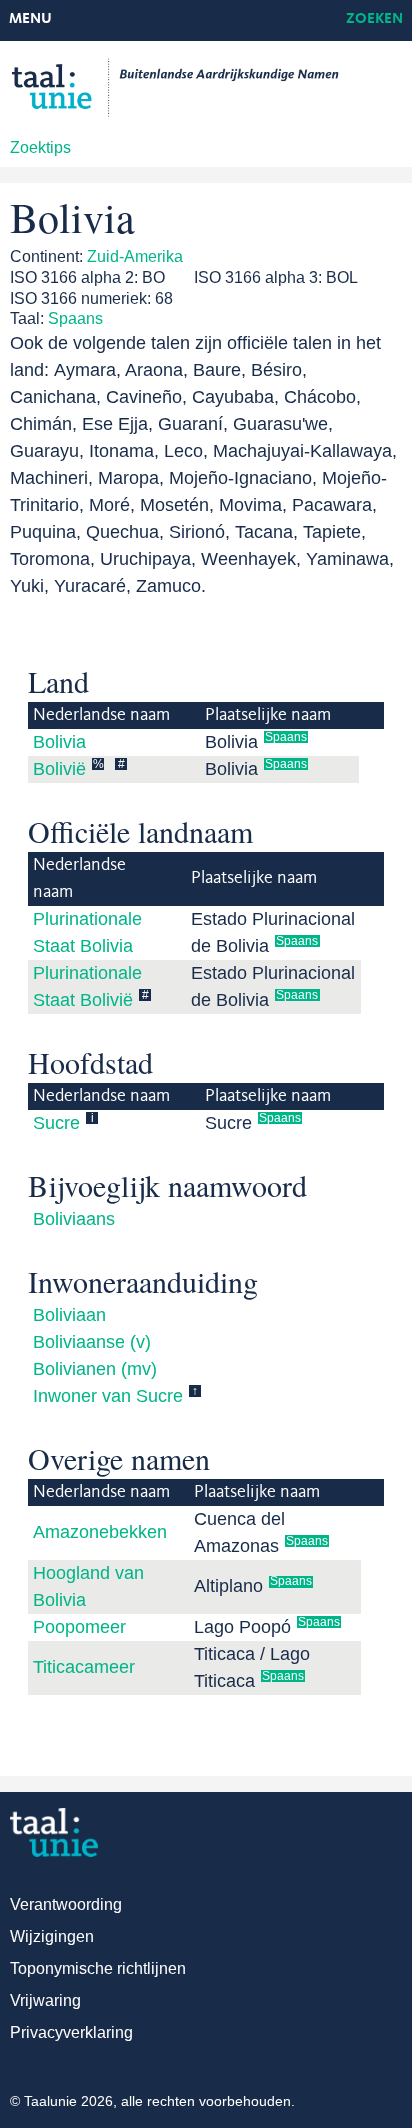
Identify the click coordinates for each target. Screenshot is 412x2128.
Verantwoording (66, 1904)
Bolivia (59, 742)
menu (30, 19)
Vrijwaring (45, 2000)
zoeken (374, 19)
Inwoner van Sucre (108, 1396)
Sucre (56, 1123)
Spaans (75, 318)
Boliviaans (74, 1219)
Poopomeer (79, 1627)
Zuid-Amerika (135, 256)
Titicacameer (84, 1667)
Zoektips (40, 147)
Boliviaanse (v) (92, 1342)
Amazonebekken (100, 1532)
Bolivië (59, 769)
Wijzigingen (52, 1936)
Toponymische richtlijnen (98, 1968)
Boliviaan (69, 1315)
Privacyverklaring (71, 2032)
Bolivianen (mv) (95, 1369)
